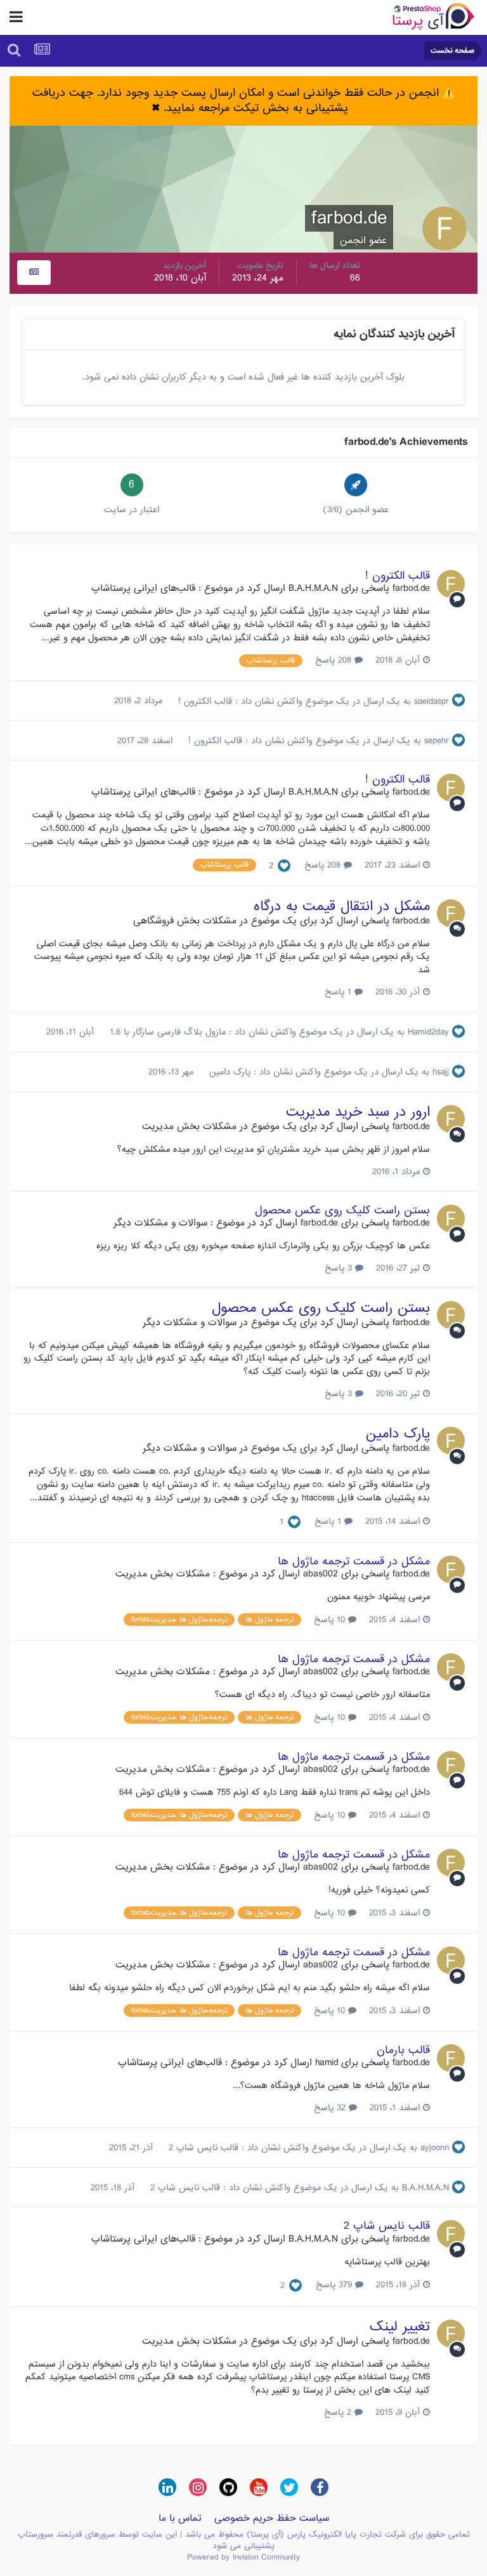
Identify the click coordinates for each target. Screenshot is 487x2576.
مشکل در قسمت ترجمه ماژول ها (354, 1562)
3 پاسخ (340, 1268)
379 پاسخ (335, 2285)
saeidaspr (432, 701)
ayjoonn (435, 2148)
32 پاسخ (331, 2108)
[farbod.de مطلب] (34, 273)
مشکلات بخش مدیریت (189, 1126)
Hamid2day (428, 1032)
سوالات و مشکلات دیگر (160, 1223)
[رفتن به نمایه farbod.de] (451, 584)
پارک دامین (228, 1072)
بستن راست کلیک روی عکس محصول (342, 1211)
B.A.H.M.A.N (313, 588)
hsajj (441, 1072)
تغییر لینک (400, 2327)
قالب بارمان (403, 2050)
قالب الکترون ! (398, 576)
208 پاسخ (335, 660)
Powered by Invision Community (243, 2557)
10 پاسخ (331, 1620)
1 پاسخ (340, 992)
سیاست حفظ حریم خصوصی (272, 2518)
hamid (327, 2063)
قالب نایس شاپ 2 (202, 2148)
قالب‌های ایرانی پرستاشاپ (143, 588)
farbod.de (411, 588)
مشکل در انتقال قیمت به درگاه (342, 907)
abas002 (321, 1574)
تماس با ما (180, 2518)
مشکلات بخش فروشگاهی (185, 921)
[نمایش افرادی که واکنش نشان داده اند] (284, 866)
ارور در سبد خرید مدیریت (358, 1112)
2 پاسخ (339, 2412)
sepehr (437, 741)
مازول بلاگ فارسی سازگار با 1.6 (166, 1032)
